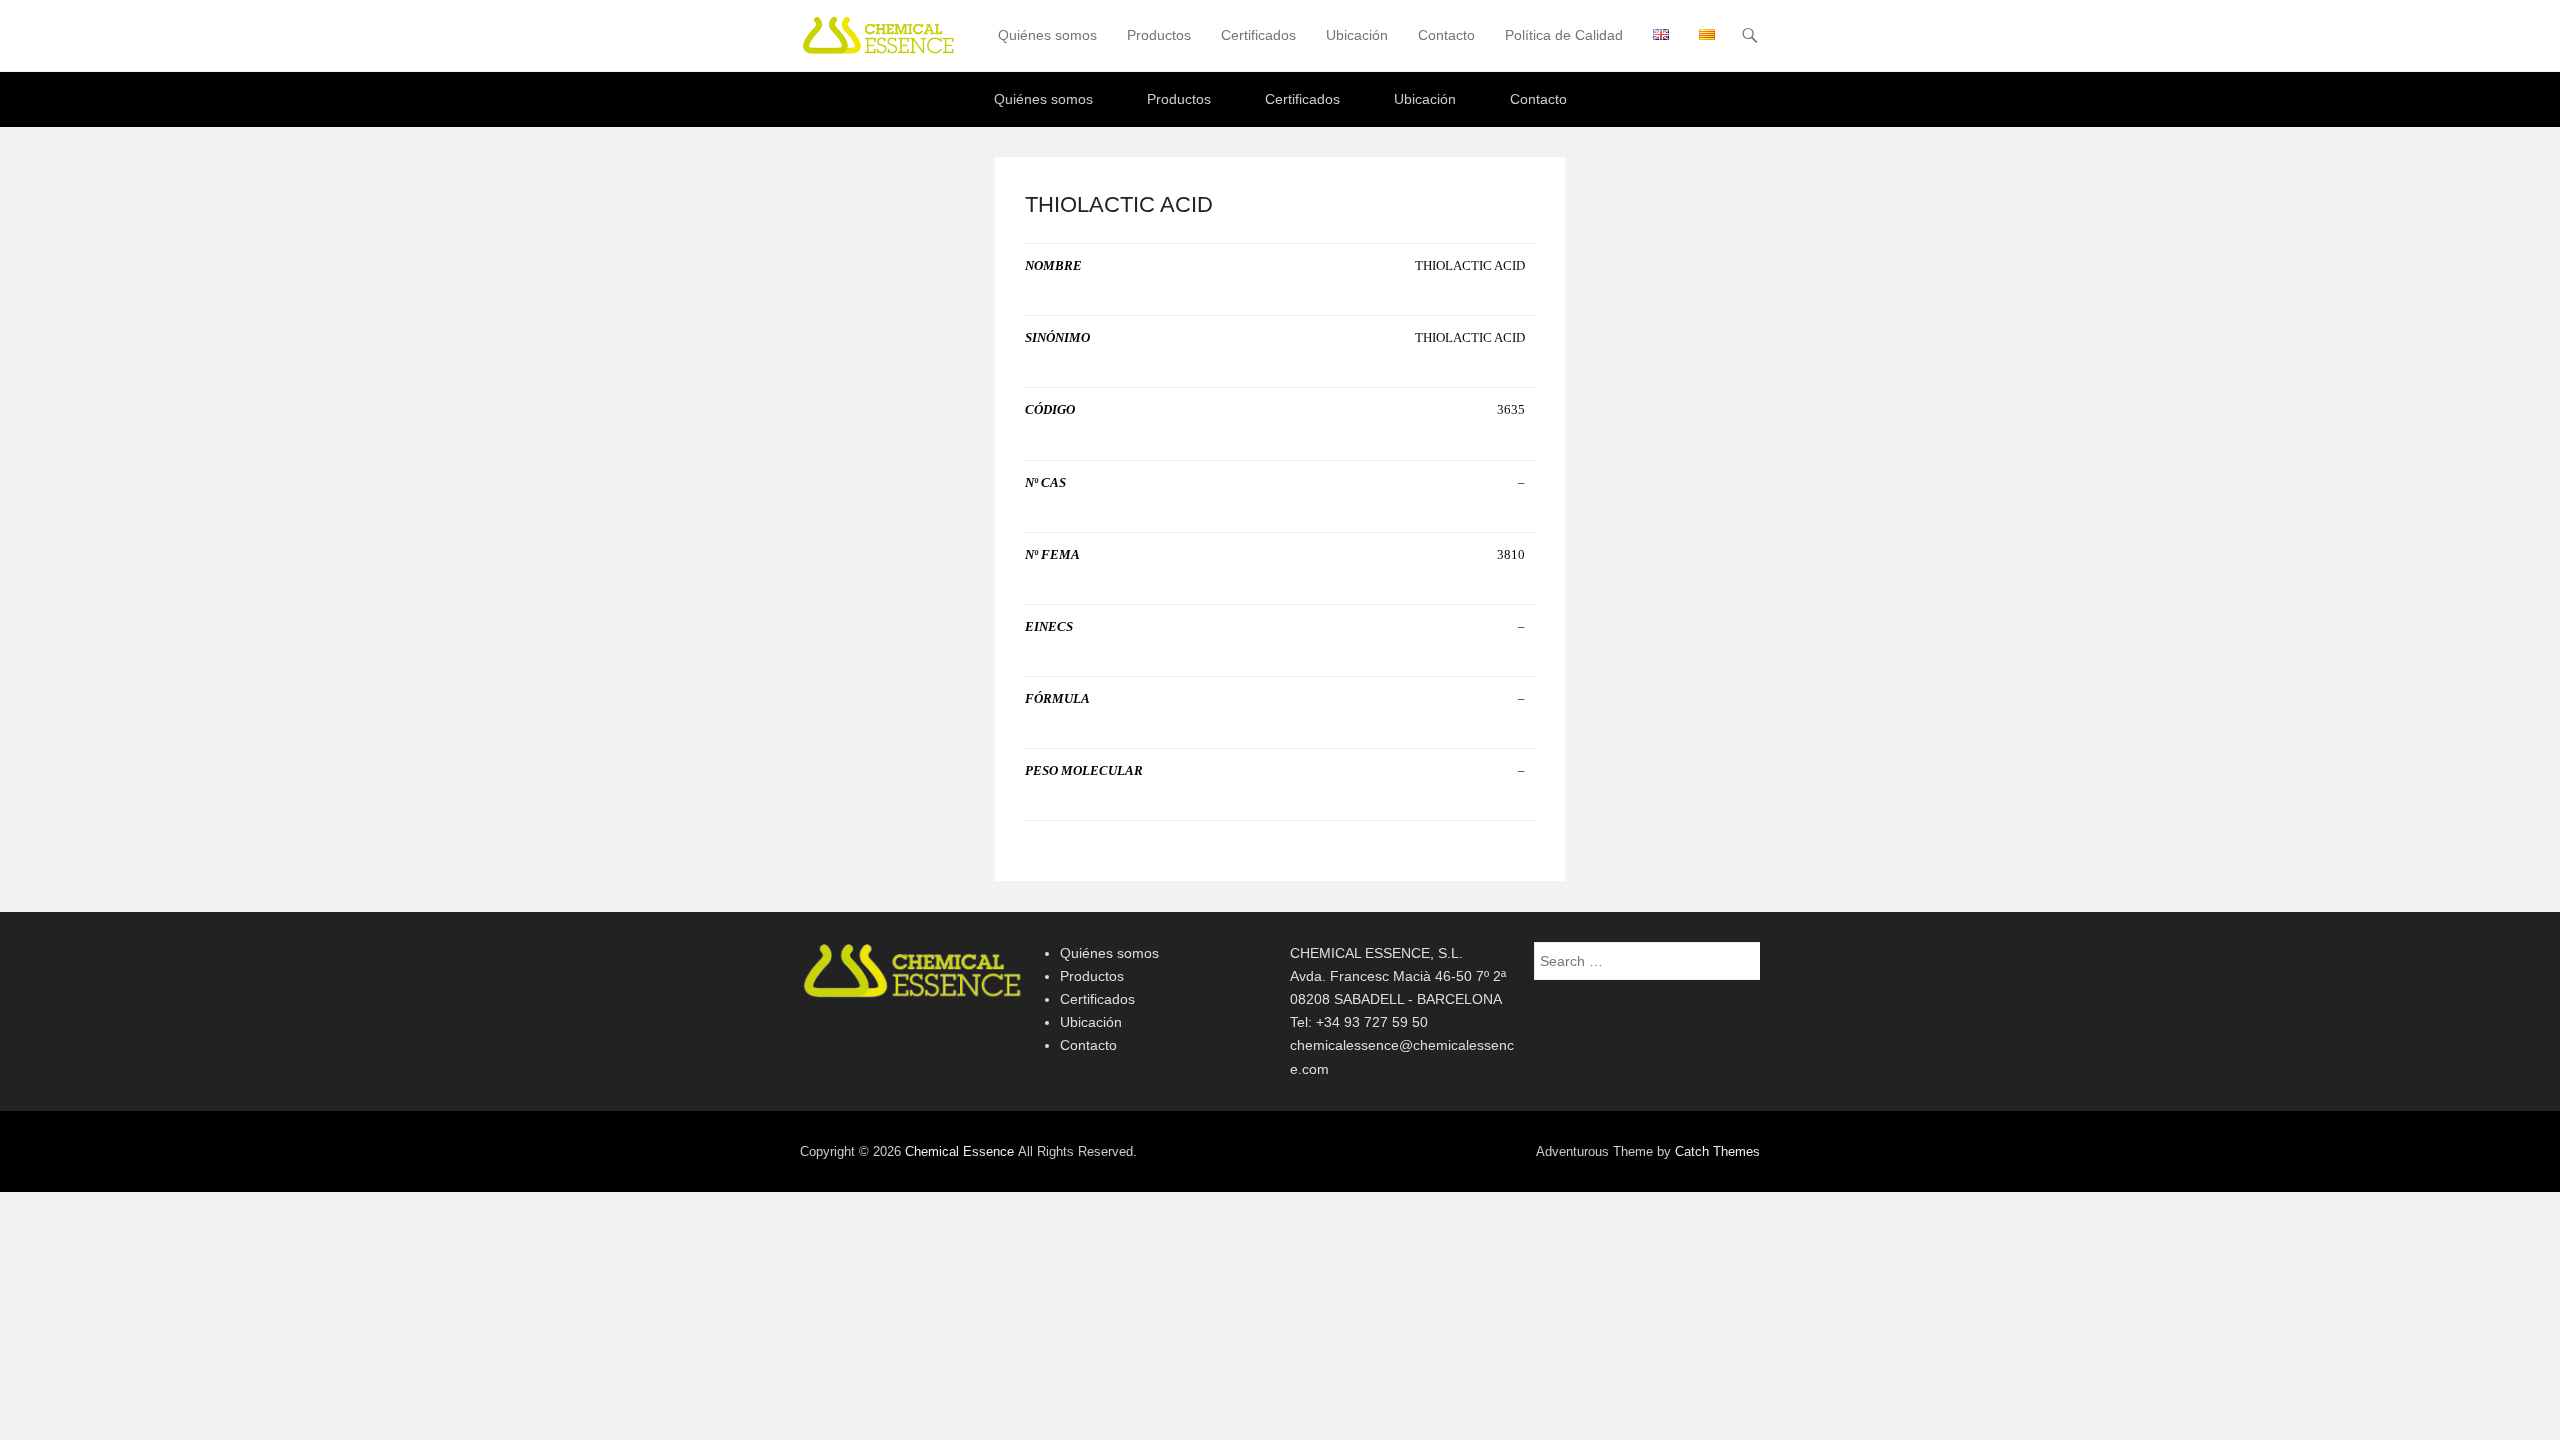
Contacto (1446, 35)
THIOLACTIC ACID (1119, 204)
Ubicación (1357, 35)
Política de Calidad (1564, 35)
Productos (1159, 35)
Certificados (1258, 35)
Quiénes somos (1047, 35)
